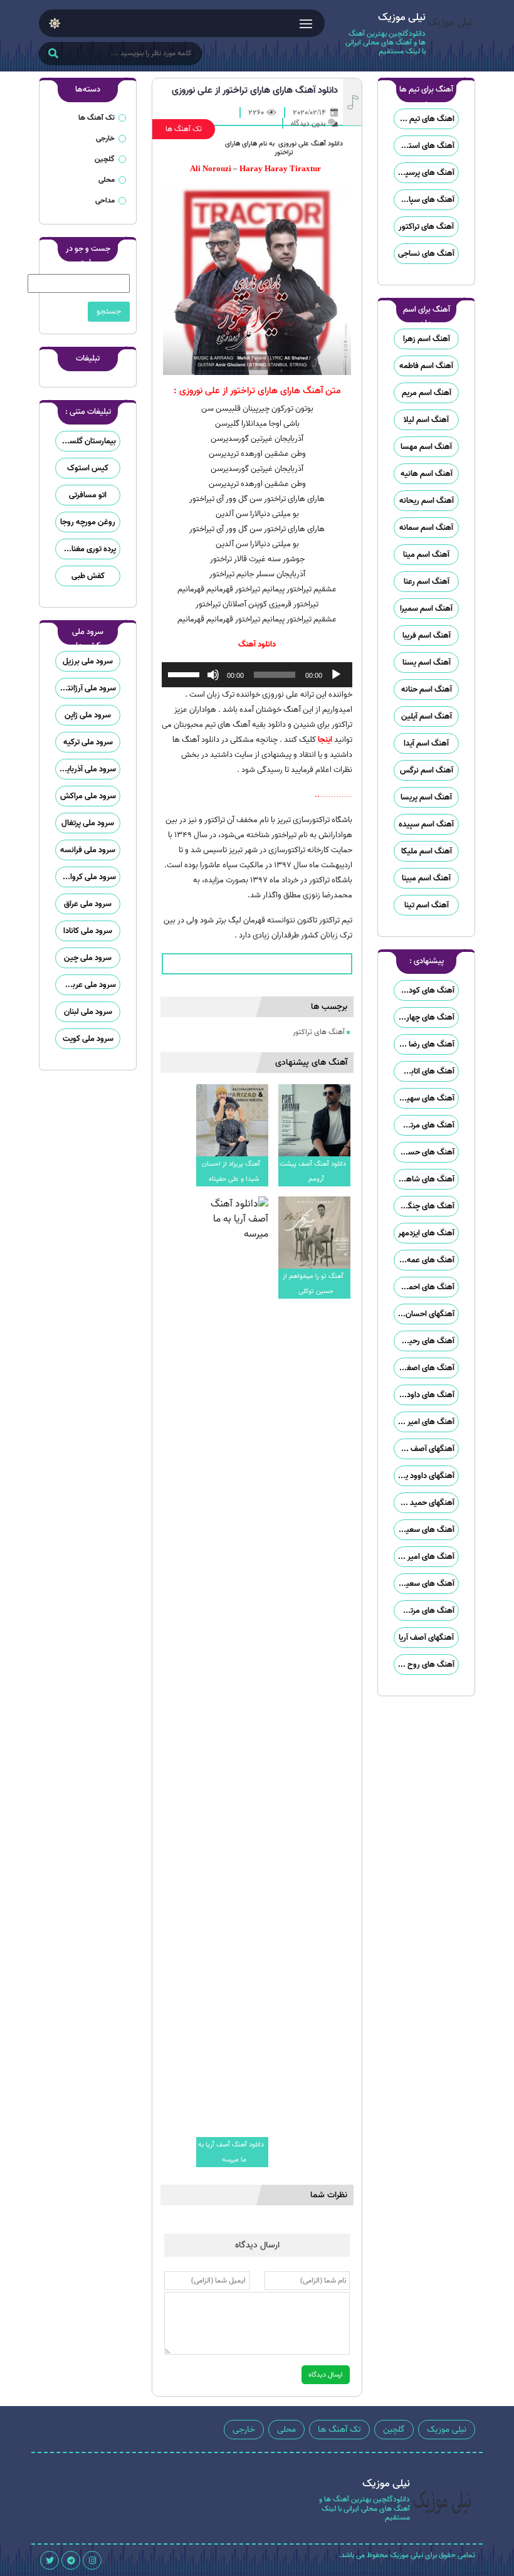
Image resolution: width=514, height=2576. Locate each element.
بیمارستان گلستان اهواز (86, 441)
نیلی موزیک (447, 2430)
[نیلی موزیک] (450, 36)
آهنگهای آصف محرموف (424, 1449)
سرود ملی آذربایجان (86, 769)
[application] (257, 675)
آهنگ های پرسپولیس (424, 173)
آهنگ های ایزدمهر (426, 1233)
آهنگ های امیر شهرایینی (424, 1557)
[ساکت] (213, 675)
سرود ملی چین (88, 958)
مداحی (105, 200)
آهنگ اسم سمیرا (426, 609)
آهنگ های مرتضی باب (424, 1125)
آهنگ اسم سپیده (426, 824)
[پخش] (336, 675)
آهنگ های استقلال (424, 146)
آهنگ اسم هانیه (427, 474)
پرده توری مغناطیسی (86, 549)
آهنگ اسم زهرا (427, 339)
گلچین (105, 159)
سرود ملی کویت (88, 1039)
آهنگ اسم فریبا (427, 636)
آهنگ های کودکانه (425, 990)
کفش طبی (88, 576)
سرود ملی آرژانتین (87, 688)
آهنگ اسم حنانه (427, 689)
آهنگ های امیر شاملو (424, 1422)
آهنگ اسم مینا (426, 555)
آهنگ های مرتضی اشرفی (424, 1611)
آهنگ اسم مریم (427, 393)
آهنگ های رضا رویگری (424, 1044)
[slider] (186, 673)
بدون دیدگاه (308, 123)
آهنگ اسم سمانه (426, 528)
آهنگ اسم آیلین (427, 716)
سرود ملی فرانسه (88, 850)
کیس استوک (88, 468)
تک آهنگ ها (184, 129)
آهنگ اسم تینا (427, 905)
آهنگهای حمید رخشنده (424, 1503)
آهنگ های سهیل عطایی (424, 1098)
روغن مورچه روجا (88, 522)
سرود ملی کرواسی (87, 877)
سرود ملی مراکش (88, 796)
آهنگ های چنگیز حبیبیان (424, 1206)
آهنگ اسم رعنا (427, 582)
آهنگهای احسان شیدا (424, 1314)
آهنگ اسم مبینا (426, 878)
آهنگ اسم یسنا (427, 662)
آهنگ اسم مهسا (426, 447)
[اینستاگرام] (92, 2560)
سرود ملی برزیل (88, 661)
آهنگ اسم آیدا (426, 743)
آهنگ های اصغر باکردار (424, 1368)
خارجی (105, 138)
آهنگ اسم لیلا (426, 420)
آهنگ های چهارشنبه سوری (424, 1017)
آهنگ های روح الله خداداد (424, 1665)
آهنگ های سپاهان (425, 200)
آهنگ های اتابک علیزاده (424, 1071)
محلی (107, 180)
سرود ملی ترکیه (88, 742)
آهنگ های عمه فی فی (424, 1260)
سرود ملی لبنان (88, 1012)
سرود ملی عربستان (86, 985)
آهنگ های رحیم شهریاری (424, 1341)
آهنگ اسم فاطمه (426, 366)
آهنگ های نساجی (426, 254)
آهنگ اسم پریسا (426, 797)
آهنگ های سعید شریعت (424, 1584)
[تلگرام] (71, 2560)
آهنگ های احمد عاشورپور (424, 1287)
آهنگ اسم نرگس (427, 770)
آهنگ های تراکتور (426, 227)
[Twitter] (50, 2560)
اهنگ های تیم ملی (425, 119)
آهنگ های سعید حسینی (424, 1530)
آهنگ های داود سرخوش (424, 1395)
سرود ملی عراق (88, 904)
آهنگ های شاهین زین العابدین (424, 1179)
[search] (53, 55)
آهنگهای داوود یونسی (424, 1476)
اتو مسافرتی (88, 495)
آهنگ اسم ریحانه (427, 501)
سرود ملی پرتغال (88, 823)
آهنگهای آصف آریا (426, 1638)
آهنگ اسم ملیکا (427, 851)
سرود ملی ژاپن (88, 715)
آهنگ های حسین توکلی (424, 1152)
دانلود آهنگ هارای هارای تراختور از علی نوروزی (255, 90)
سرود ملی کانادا (88, 931)
